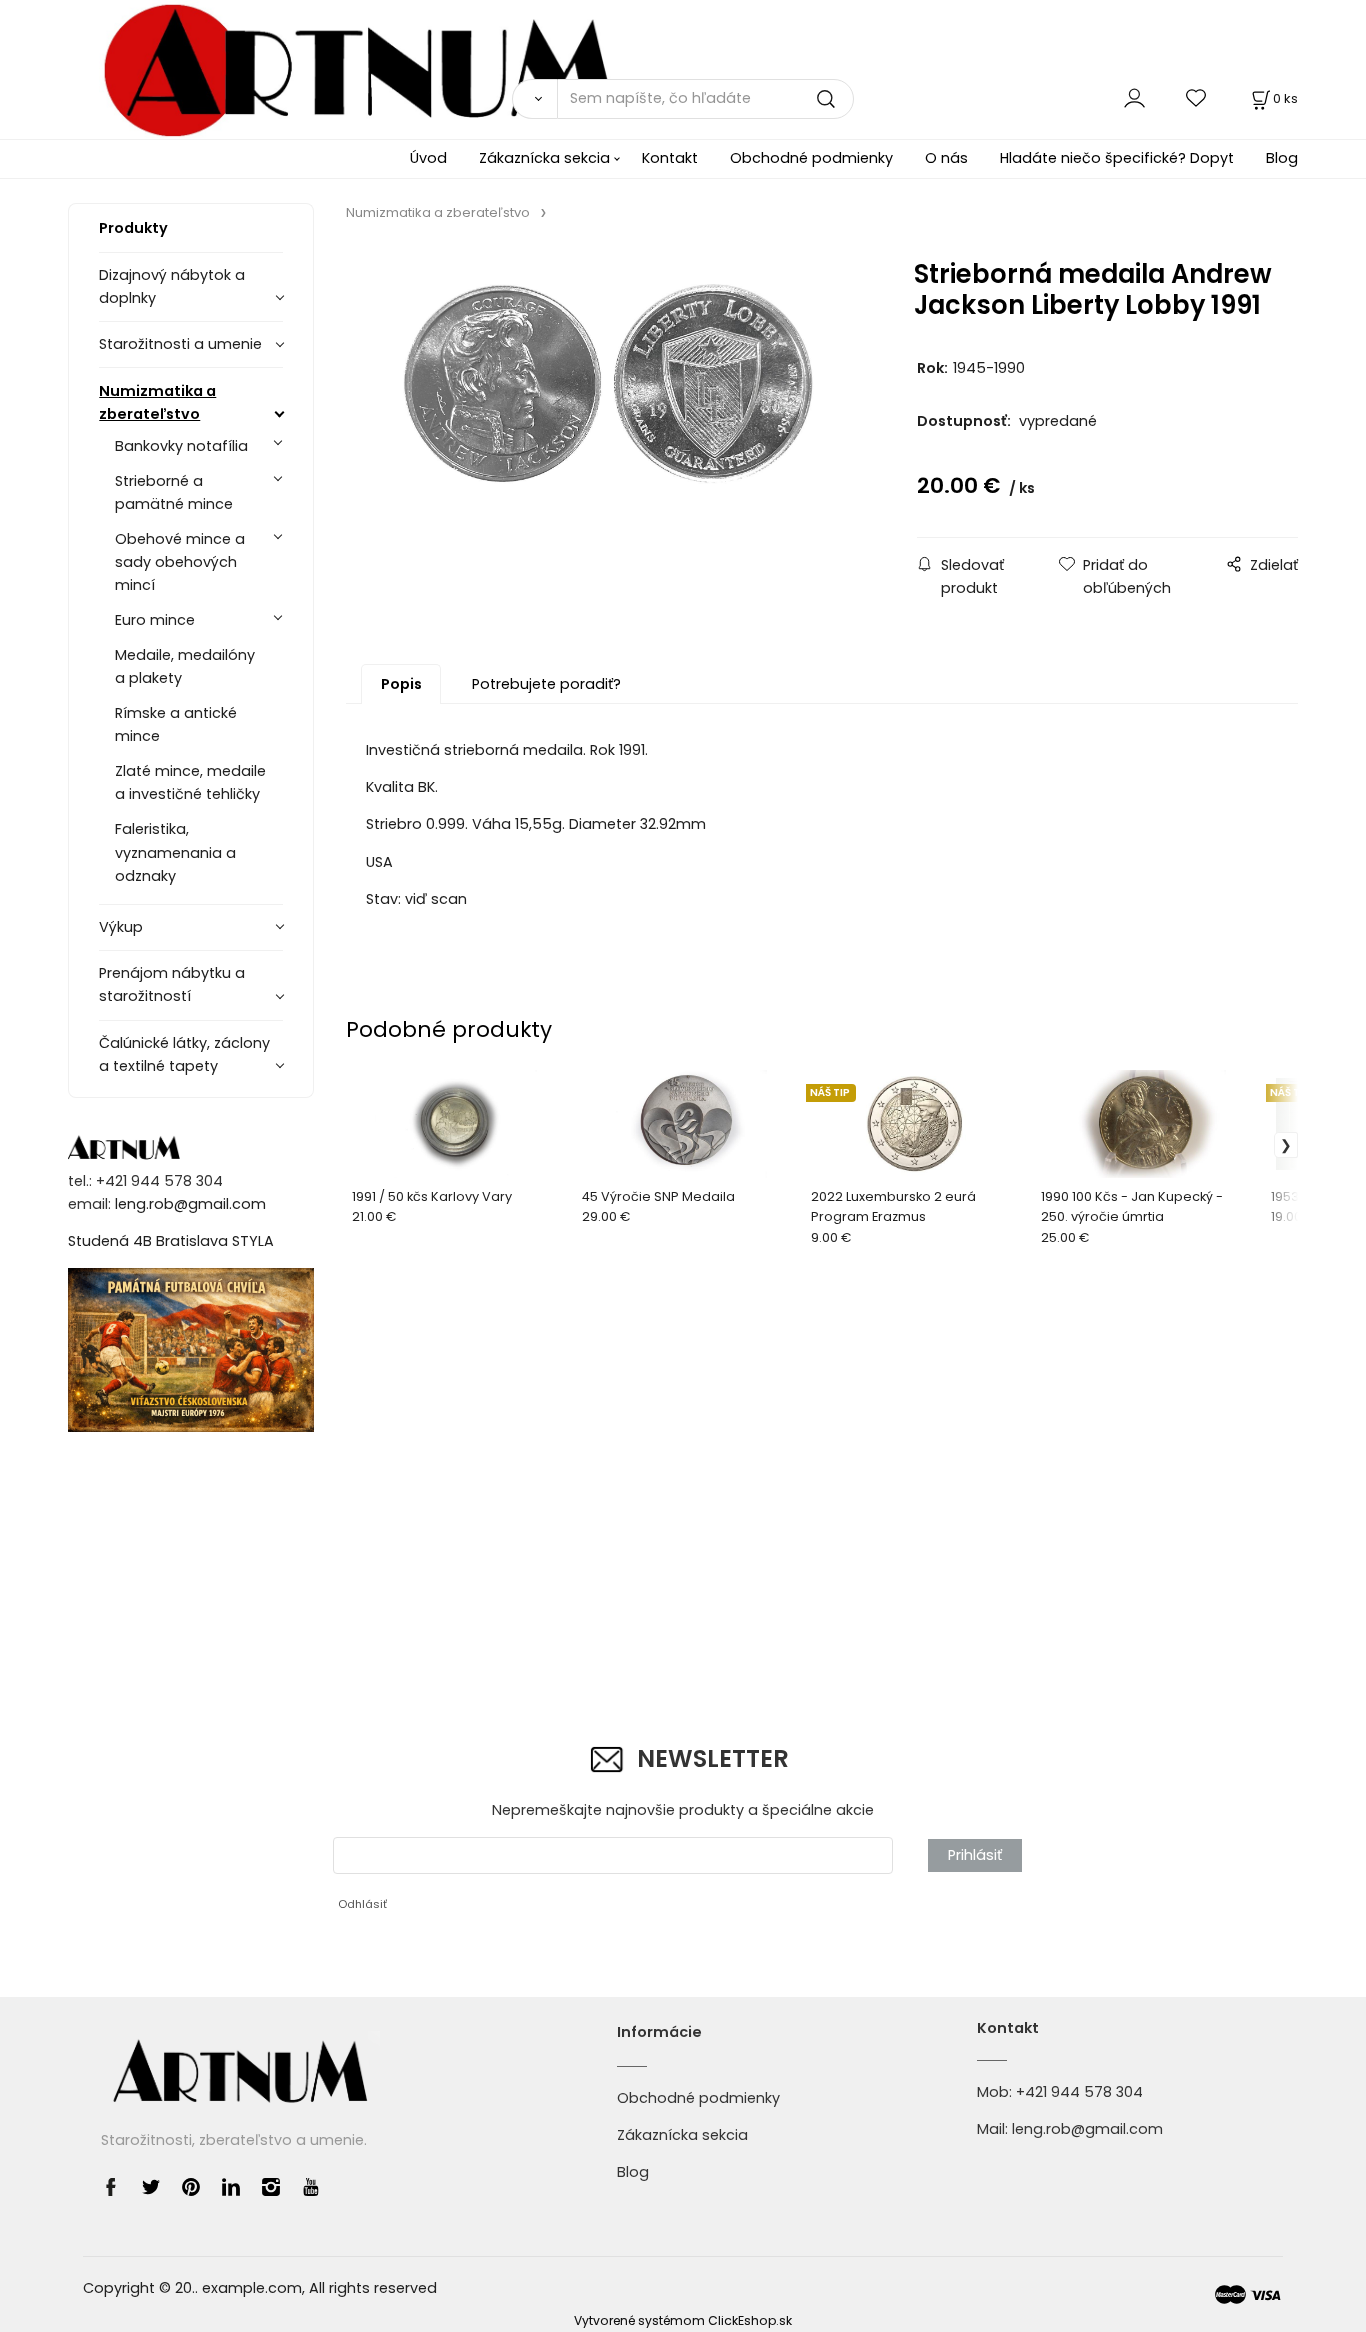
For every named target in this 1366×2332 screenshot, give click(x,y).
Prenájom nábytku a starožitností (172, 984)
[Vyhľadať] (534, 99)
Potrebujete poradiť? (546, 684)
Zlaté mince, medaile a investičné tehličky (190, 782)
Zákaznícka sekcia (544, 158)
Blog (1282, 158)
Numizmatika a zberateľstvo (157, 402)
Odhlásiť (362, 1904)
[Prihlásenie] (1134, 98)
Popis (401, 684)
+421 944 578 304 (1079, 2092)
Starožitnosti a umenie (180, 344)
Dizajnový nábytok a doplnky (172, 286)
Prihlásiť (975, 1855)
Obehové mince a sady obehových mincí (180, 562)
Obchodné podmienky (811, 158)
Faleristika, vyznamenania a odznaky (175, 852)
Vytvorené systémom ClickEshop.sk (683, 2320)
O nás (946, 158)
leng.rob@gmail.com (190, 1204)
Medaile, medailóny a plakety (185, 666)
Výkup (121, 927)
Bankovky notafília (181, 446)
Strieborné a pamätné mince (174, 492)
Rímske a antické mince (176, 724)
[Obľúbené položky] (1197, 98)
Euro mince (155, 620)
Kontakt (670, 158)
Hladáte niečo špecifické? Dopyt (1117, 158)
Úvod (428, 158)
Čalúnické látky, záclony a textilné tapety (184, 1054)
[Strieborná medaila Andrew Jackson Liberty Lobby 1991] (607, 415)
